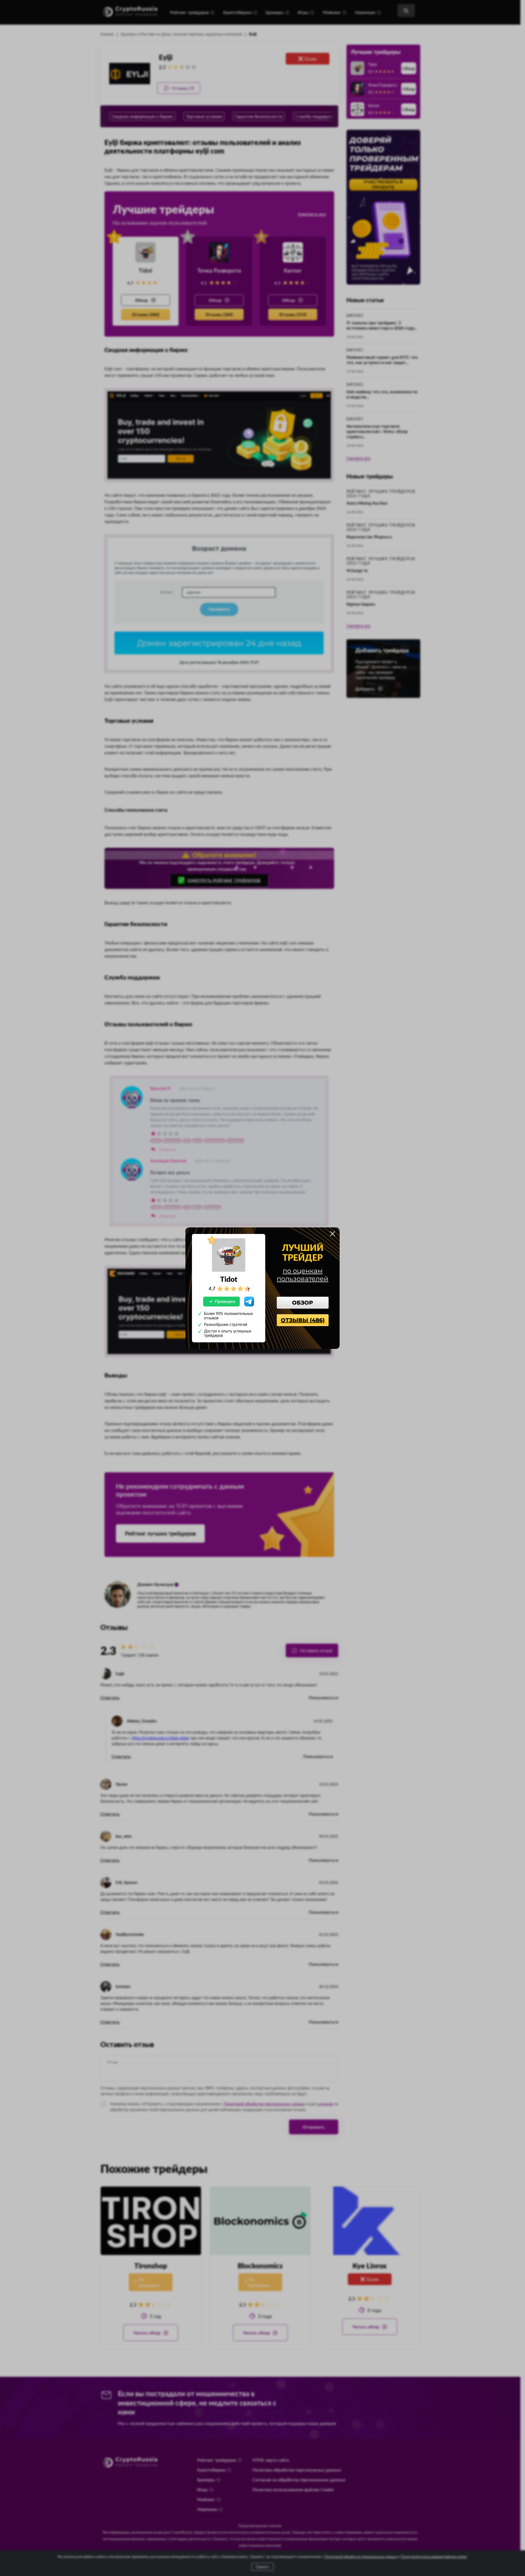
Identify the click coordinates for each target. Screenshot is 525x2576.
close (332, 1234)
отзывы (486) (303, 1320)
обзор (303, 1303)
